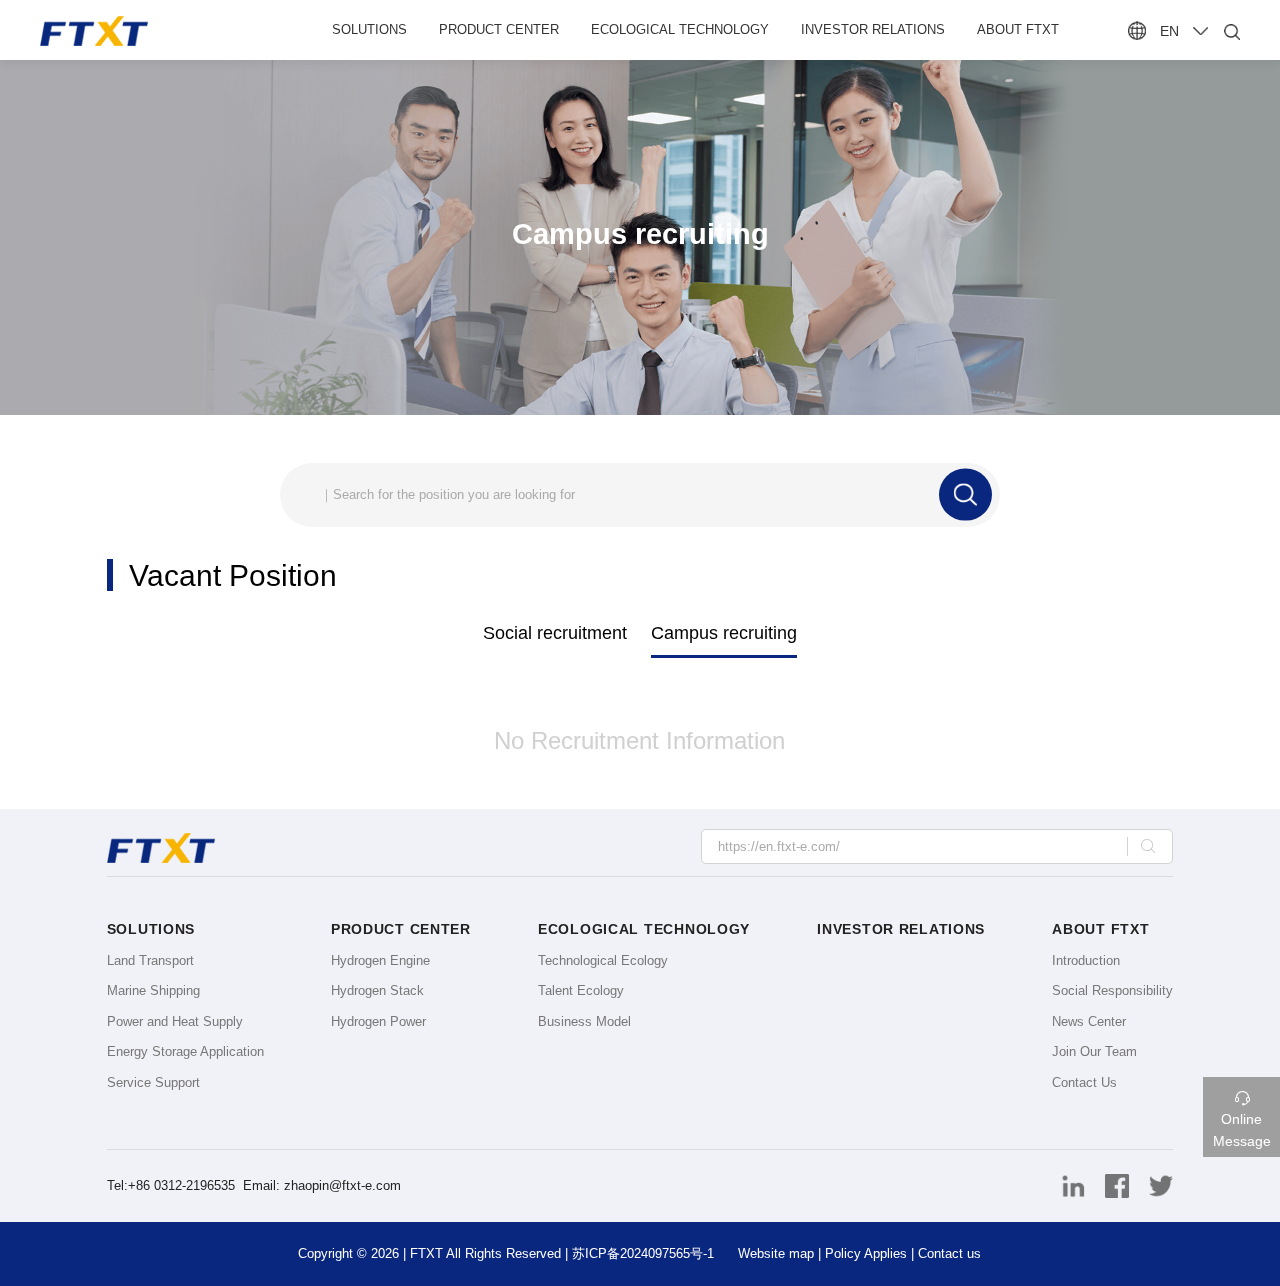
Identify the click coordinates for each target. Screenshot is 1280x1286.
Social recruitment (555, 633)
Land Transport (150, 960)
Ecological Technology (680, 29)
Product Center (499, 29)
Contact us (949, 1253)
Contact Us (1084, 1082)
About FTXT (1018, 29)
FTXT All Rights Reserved (485, 1253)
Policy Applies (866, 1253)
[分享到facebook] (1111, 1185)
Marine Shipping (153, 990)
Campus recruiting (724, 633)
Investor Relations (873, 29)
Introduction (1086, 960)
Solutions (369, 29)
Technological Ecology (603, 960)
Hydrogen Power (378, 1021)
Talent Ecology (581, 990)
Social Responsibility (1112, 990)
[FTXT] (151, 31)
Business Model (584, 1021)
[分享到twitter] (1153, 1185)
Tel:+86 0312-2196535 (173, 1185)
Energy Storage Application (185, 1051)
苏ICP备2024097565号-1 (643, 1253)
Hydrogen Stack (377, 990)
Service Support (153, 1082)
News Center (1089, 1021)
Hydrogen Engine (380, 960)
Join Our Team (1094, 1051)
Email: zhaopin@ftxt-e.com (322, 1185)
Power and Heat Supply (175, 1021)
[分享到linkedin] (1067, 1185)
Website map (776, 1253)
